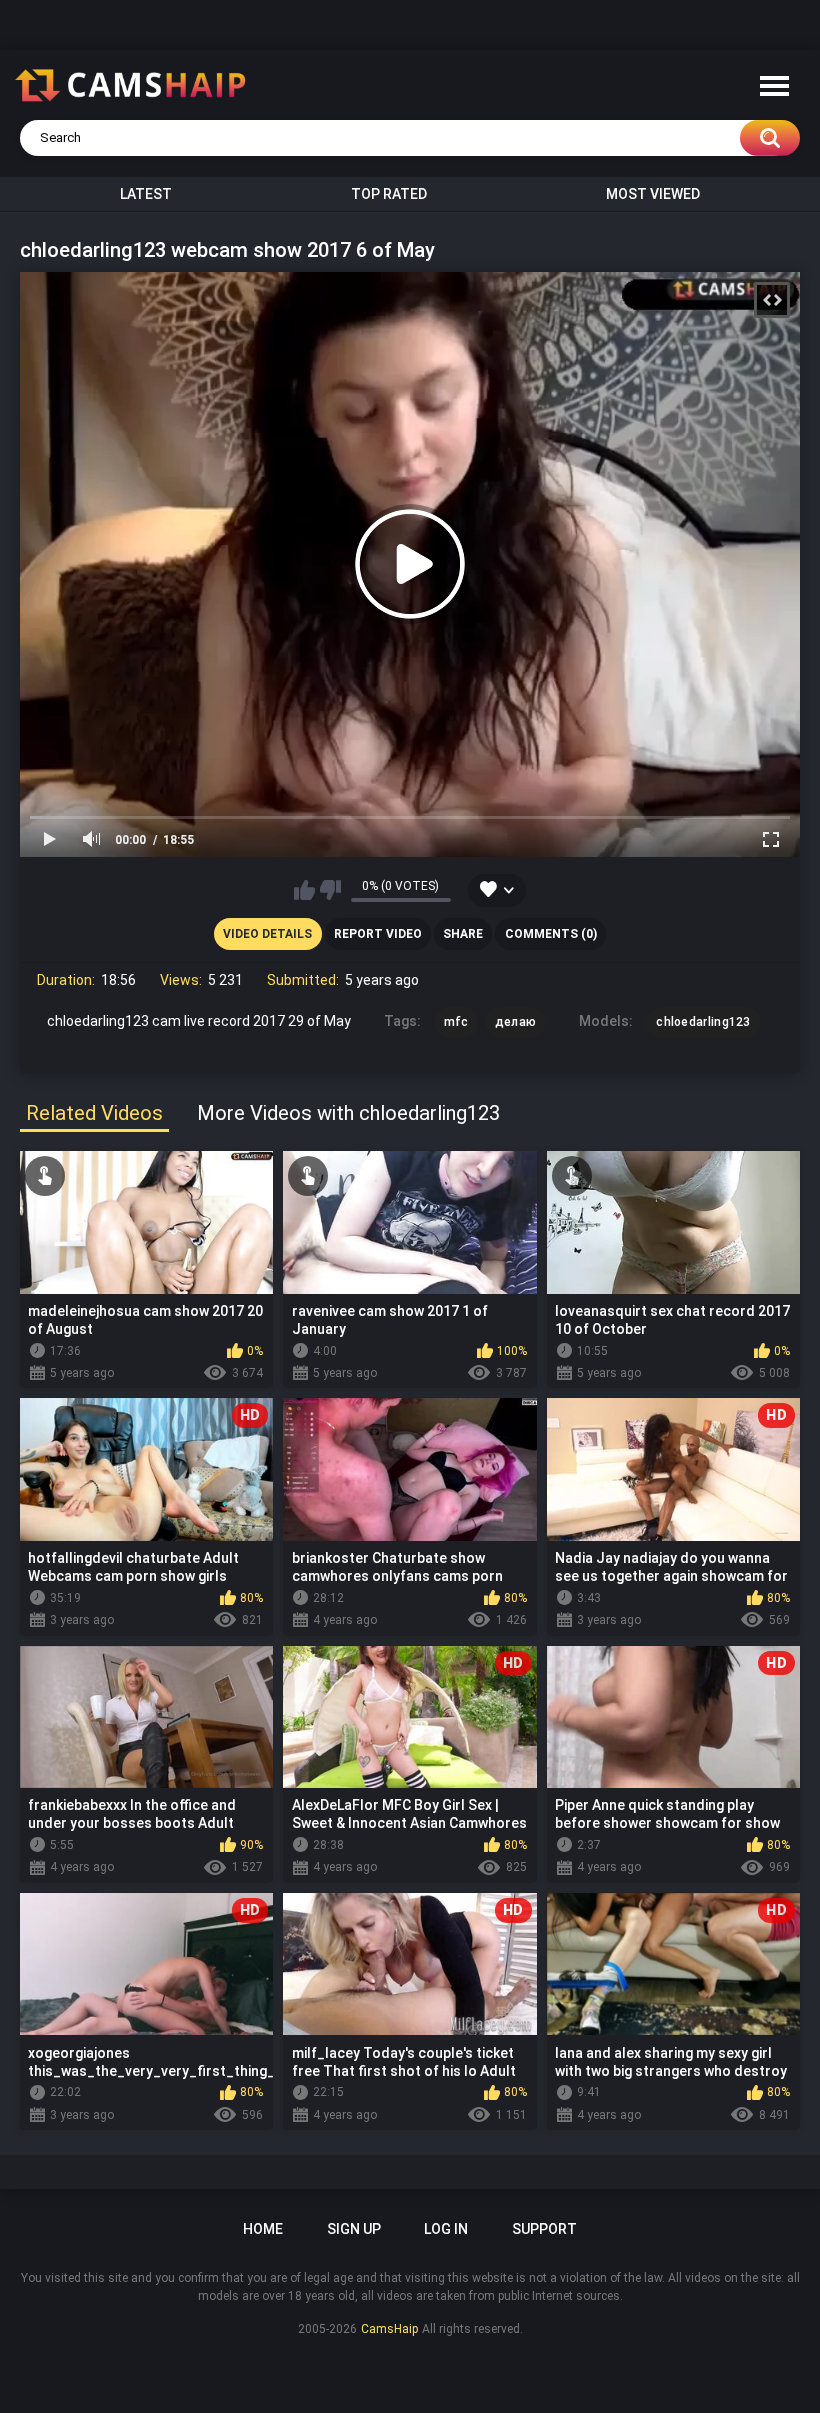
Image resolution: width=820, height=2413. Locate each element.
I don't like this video (330, 890)
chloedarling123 (703, 1022)
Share (463, 934)
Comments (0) (551, 934)
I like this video (304, 890)
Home (263, 2229)
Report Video (378, 934)
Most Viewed (653, 194)
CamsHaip (389, 2329)
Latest (146, 194)
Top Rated (389, 194)
